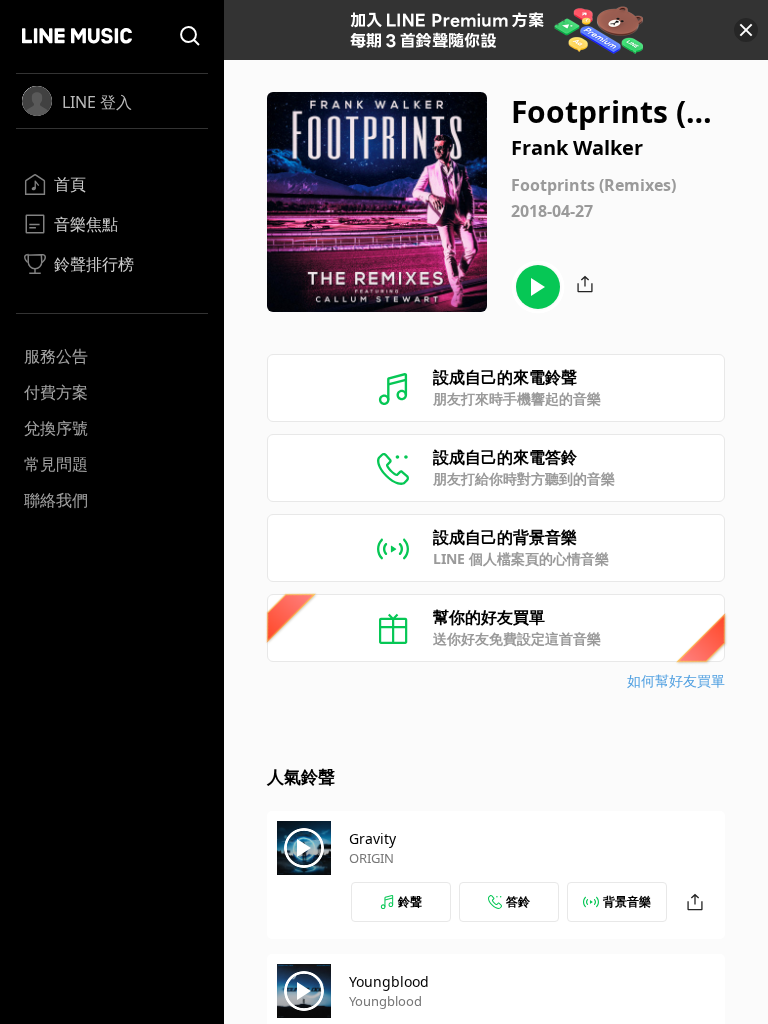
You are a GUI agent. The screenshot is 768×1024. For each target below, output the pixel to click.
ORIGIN (371, 858)
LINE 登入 (97, 102)
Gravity (372, 838)
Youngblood (389, 981)
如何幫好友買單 (676, 680)
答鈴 (518, 901)
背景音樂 (627, 901)
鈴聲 (410, 901)
